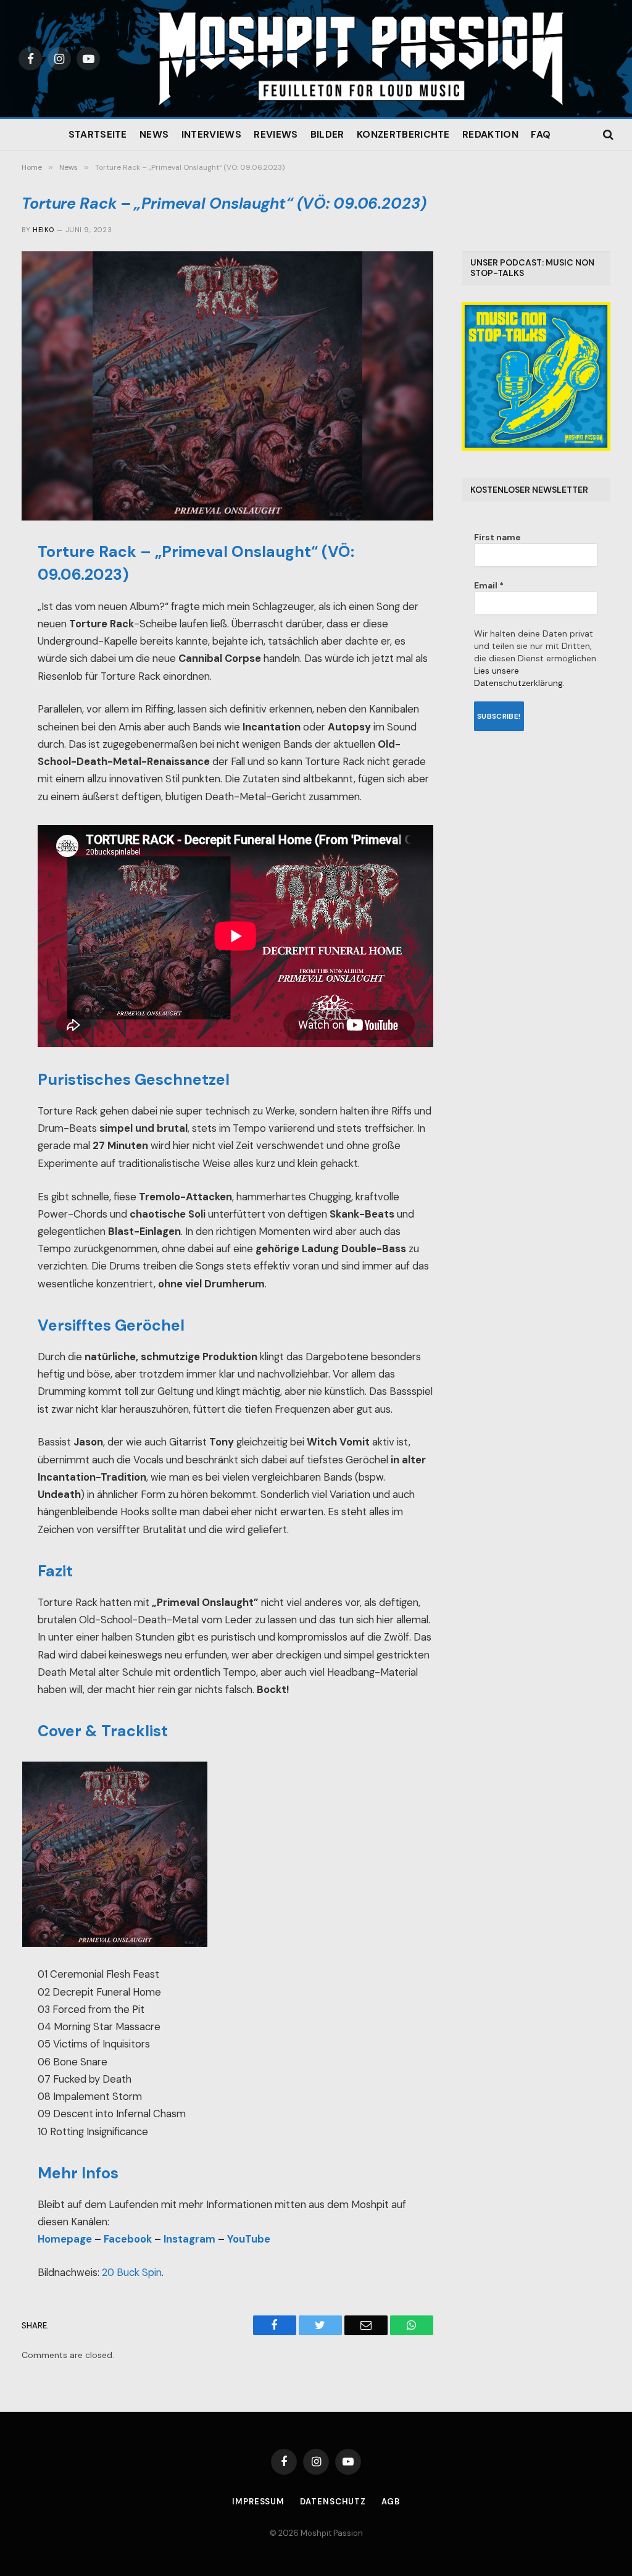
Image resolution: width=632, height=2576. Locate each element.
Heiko (43, 230)
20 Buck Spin (132, 2273)
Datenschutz (333, 2502)
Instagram (189, 2239)
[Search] (607, 135)
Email (489, 585)
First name (497, 537)
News (154, 135)
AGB (391, 2502)
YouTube (249, 2239)
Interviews (211, 135)
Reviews (276, 135)
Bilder (327, 135)
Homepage (65, 2239)
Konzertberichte (403, 135)
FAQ (541, 135)
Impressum (258, 2502)
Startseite (98, 135)
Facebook (128, 2239)
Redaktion (490, 135)
